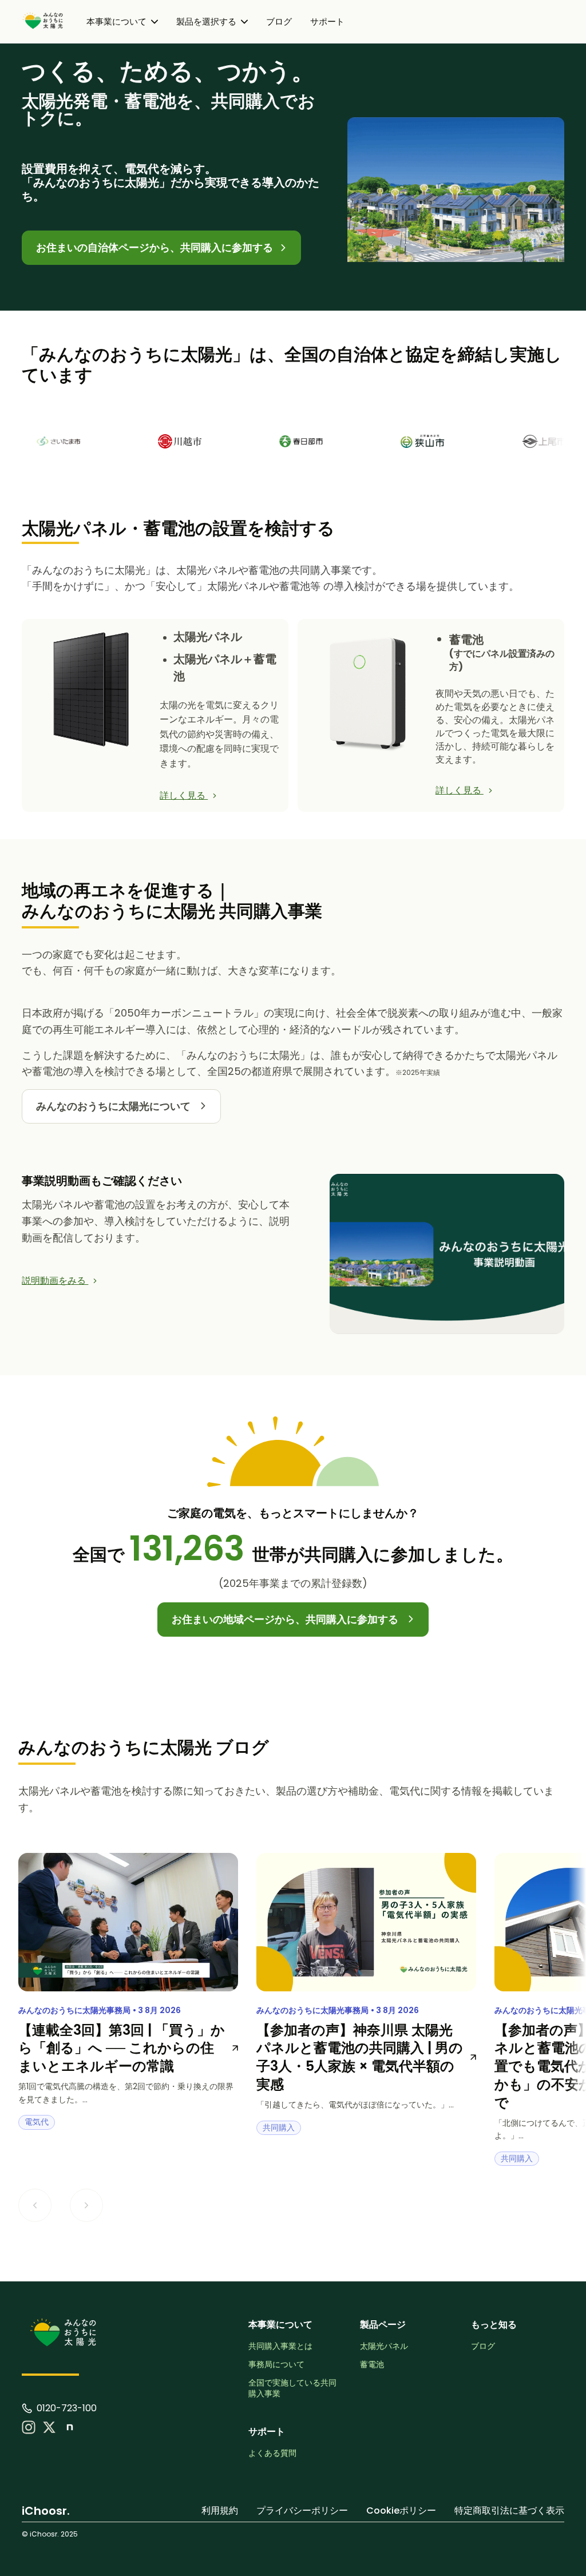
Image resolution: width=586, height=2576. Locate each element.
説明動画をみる (55, 1281)
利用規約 (220, 2510)
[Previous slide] (35, 2205)
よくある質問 (272, 2453)
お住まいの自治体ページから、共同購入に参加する (156, 247)
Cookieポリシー (401, 2510)
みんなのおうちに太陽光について (114, 1106)
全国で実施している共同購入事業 (292, 2389)
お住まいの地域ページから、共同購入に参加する (286, 1619)
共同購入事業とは (280, 2346)
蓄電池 (372, 2365)
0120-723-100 (67, 2408)
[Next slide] (86, 2205)
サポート (327, 21)
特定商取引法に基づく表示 (509, 2510)
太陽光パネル (384, 2346)
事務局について (276, 2365)
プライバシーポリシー (302, 2510)
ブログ (279, 21)
